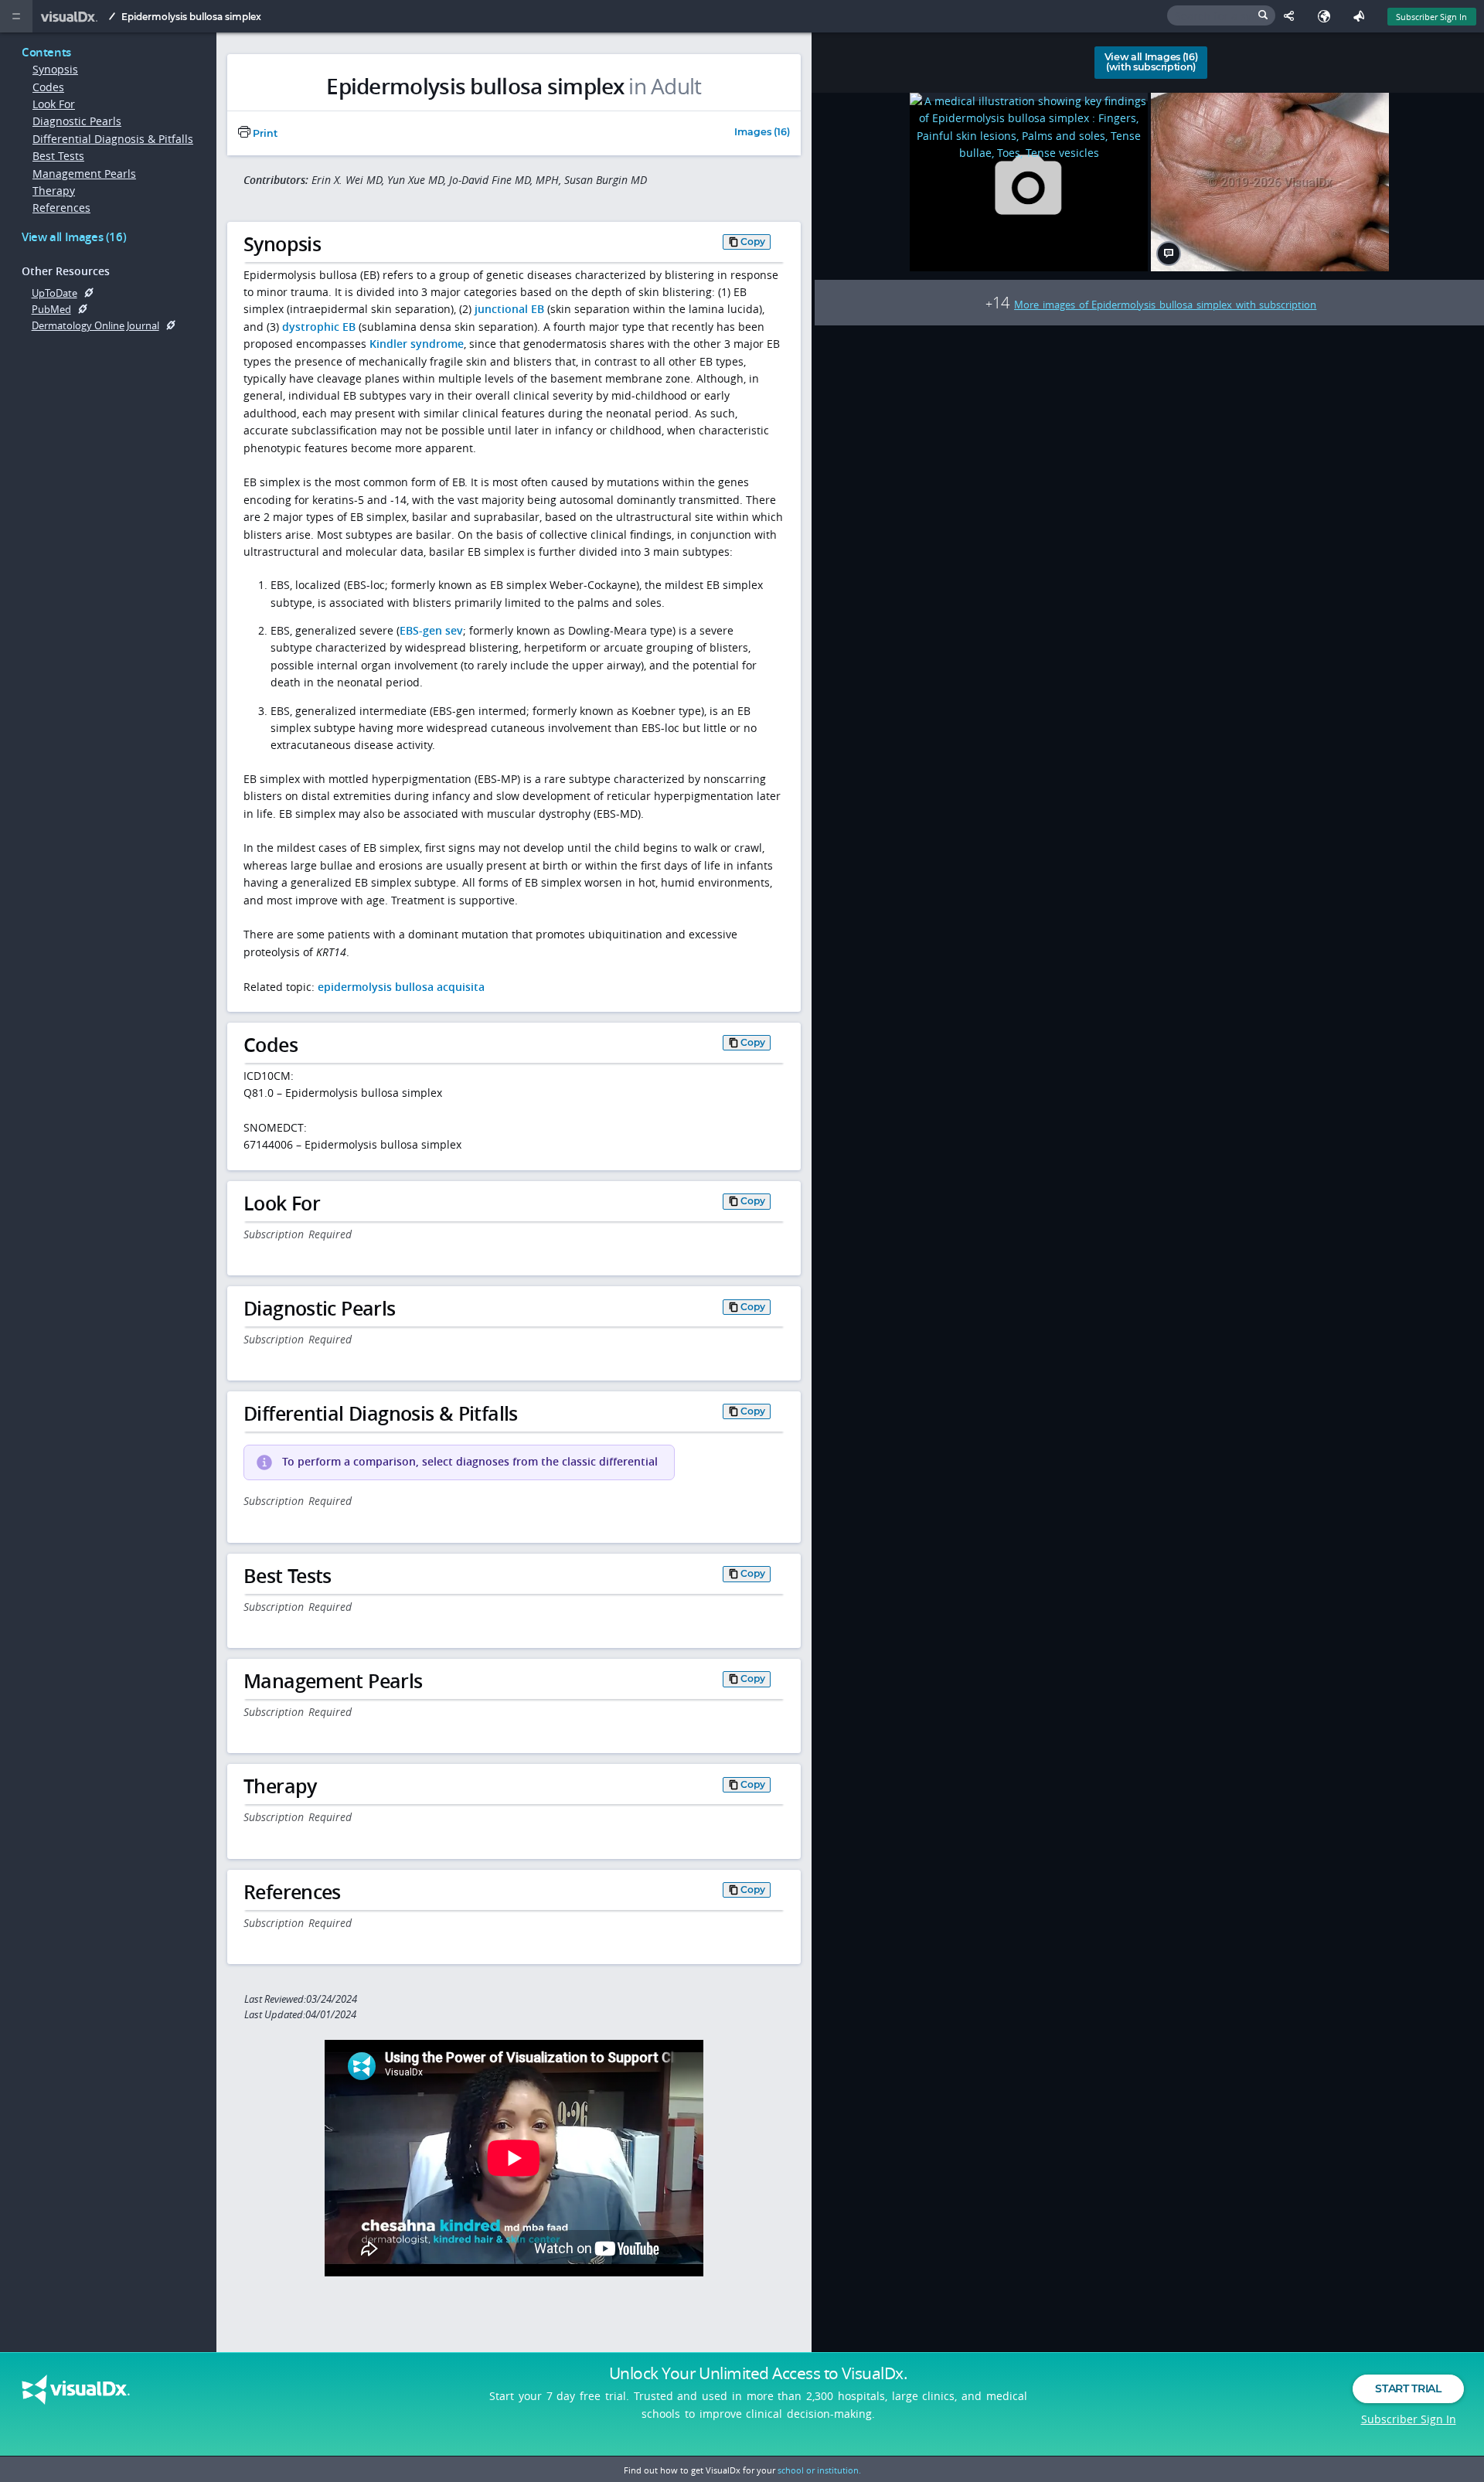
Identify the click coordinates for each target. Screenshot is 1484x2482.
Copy (753, 242)
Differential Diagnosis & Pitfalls (113, 139)
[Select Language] (1327, 16)
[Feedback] (1362, 16)
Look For (54, 104)
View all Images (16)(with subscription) (1151, 62)
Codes (48, 87)
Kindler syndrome (417, 344)
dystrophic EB (319, 327)
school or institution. (819, 2470)
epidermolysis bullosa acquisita (401, 987)
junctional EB (509, 309)
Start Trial (1408, 2388)
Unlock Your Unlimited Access (758, 2373)
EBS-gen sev (431, 630)
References (61, 208)
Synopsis (55, 69)
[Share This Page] (1293, 16)
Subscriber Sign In (1431, 17)
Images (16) (762, 133)
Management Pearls (84, 174)
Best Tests (58, 156)
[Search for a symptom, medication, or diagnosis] (1221, 15)
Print (264, 133)
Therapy (54, 191)
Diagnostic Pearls (77, 121)
